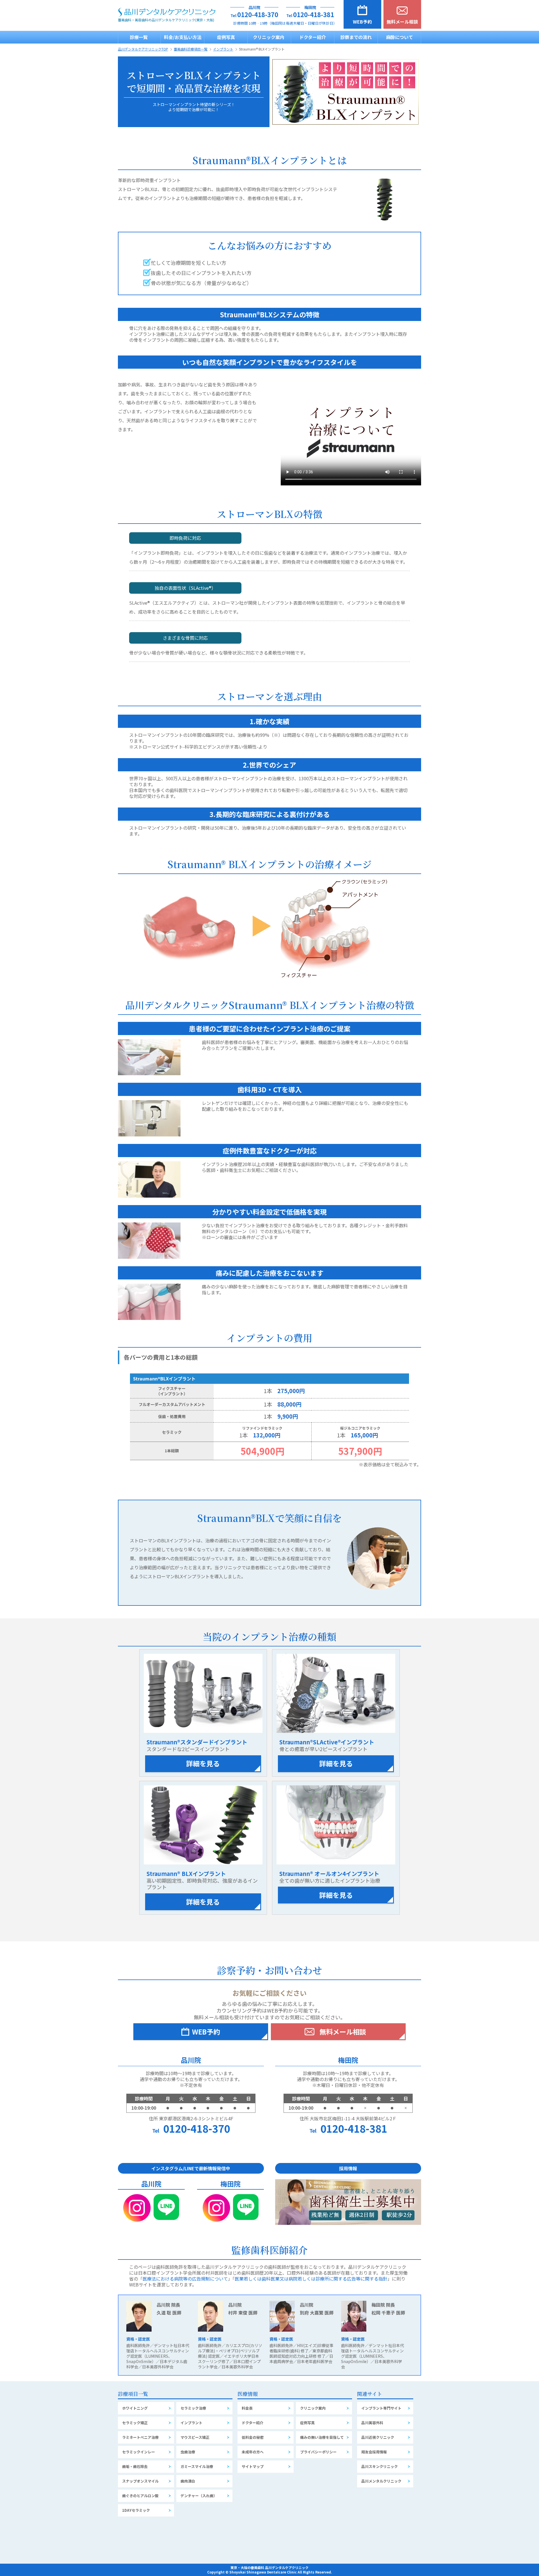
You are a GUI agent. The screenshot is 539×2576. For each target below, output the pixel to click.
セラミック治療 (193, 2408)
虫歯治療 (188, 2452)
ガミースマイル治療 (197, 2466)
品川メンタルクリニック (381, 2481)
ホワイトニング (135, 2408)
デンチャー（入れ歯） (199, 2496)
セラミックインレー (139, 2452)
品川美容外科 (372, 2423)
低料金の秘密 (253, 2437)
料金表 (247, 2408)
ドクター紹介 (313, 37)
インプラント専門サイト (381, 2408)
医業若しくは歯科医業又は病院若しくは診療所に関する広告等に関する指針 (311, 2279)
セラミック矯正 (135, 2423)
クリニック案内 (269, 37)
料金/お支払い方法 (183, 37)
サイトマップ (253, 2466)
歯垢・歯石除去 (135, 2466)
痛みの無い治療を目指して (322, 2437)
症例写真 (226, 37)
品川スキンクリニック (380, 2466)
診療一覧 (139, 37)
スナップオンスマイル (140, 2481)
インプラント (191, 2423)
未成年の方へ (253, 2452)
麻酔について (399, 37)
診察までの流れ (356, 37)
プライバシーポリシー (318, 2452)
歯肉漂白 (188, 2481)
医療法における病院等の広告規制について (185, 2279)
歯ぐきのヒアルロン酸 (140, 2496)
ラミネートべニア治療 (140, 2437)
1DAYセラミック (136, 2510)
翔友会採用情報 (374, 2452)
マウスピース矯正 (195, 2437)
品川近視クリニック (378, 2437)
